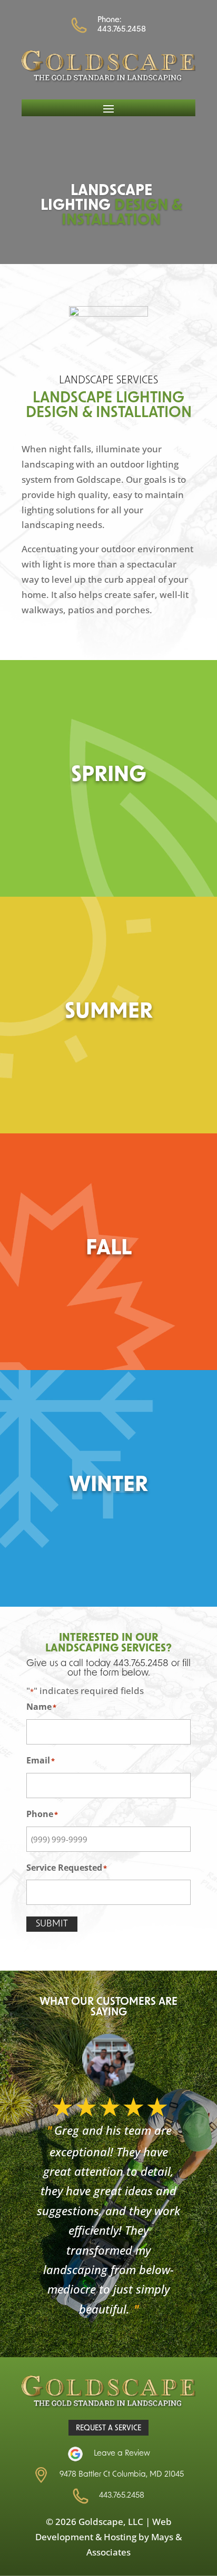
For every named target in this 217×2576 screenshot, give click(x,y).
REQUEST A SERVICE (108, 2428)
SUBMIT (52, 1924)
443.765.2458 (122, 30)
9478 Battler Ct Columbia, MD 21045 (122, 2475)
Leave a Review (122, 2454)
